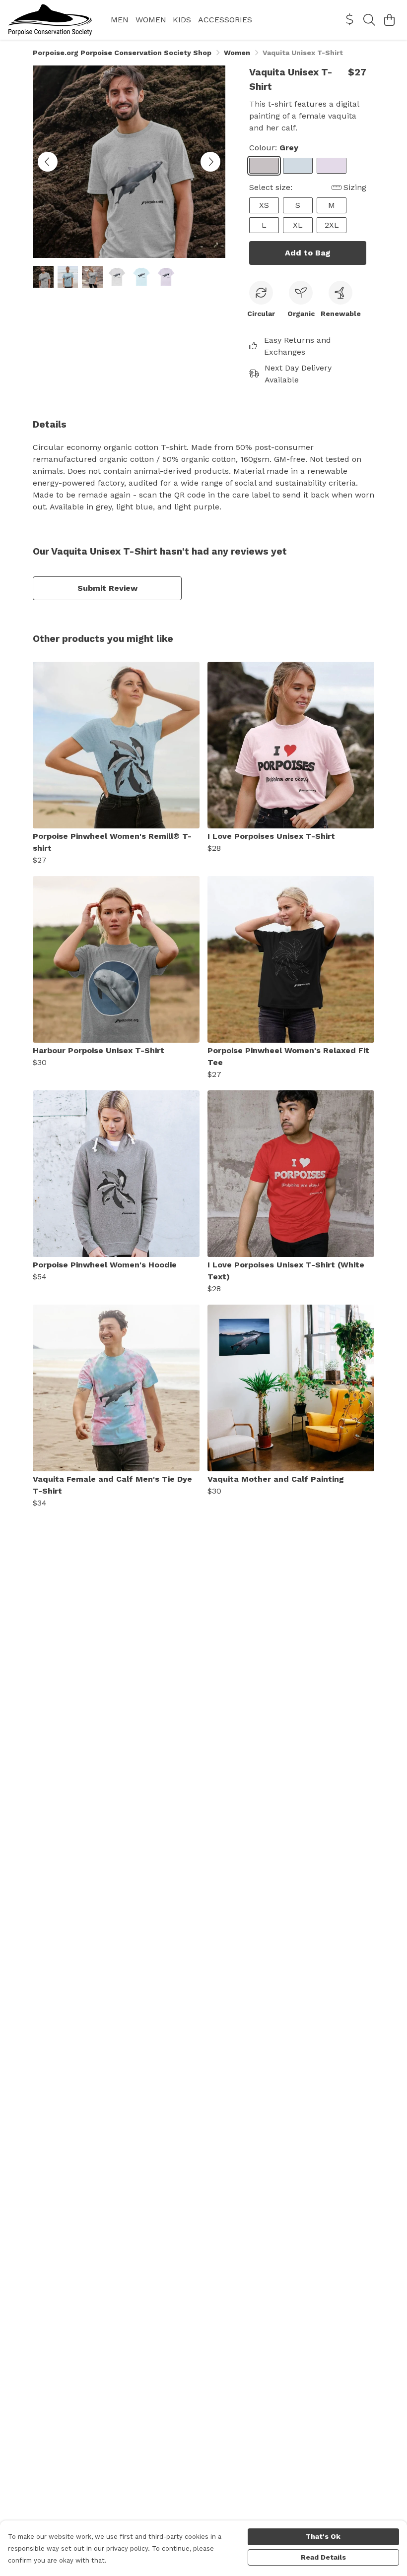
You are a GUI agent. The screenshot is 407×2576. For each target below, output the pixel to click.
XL (298, 225)
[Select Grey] (264, 166)
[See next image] (210, 162)
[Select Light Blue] (298, 166)
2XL (332, 225)
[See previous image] (48, 162)
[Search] (369, 20)
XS (264, 205)
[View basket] (389, 20)
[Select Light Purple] (332, 166)
